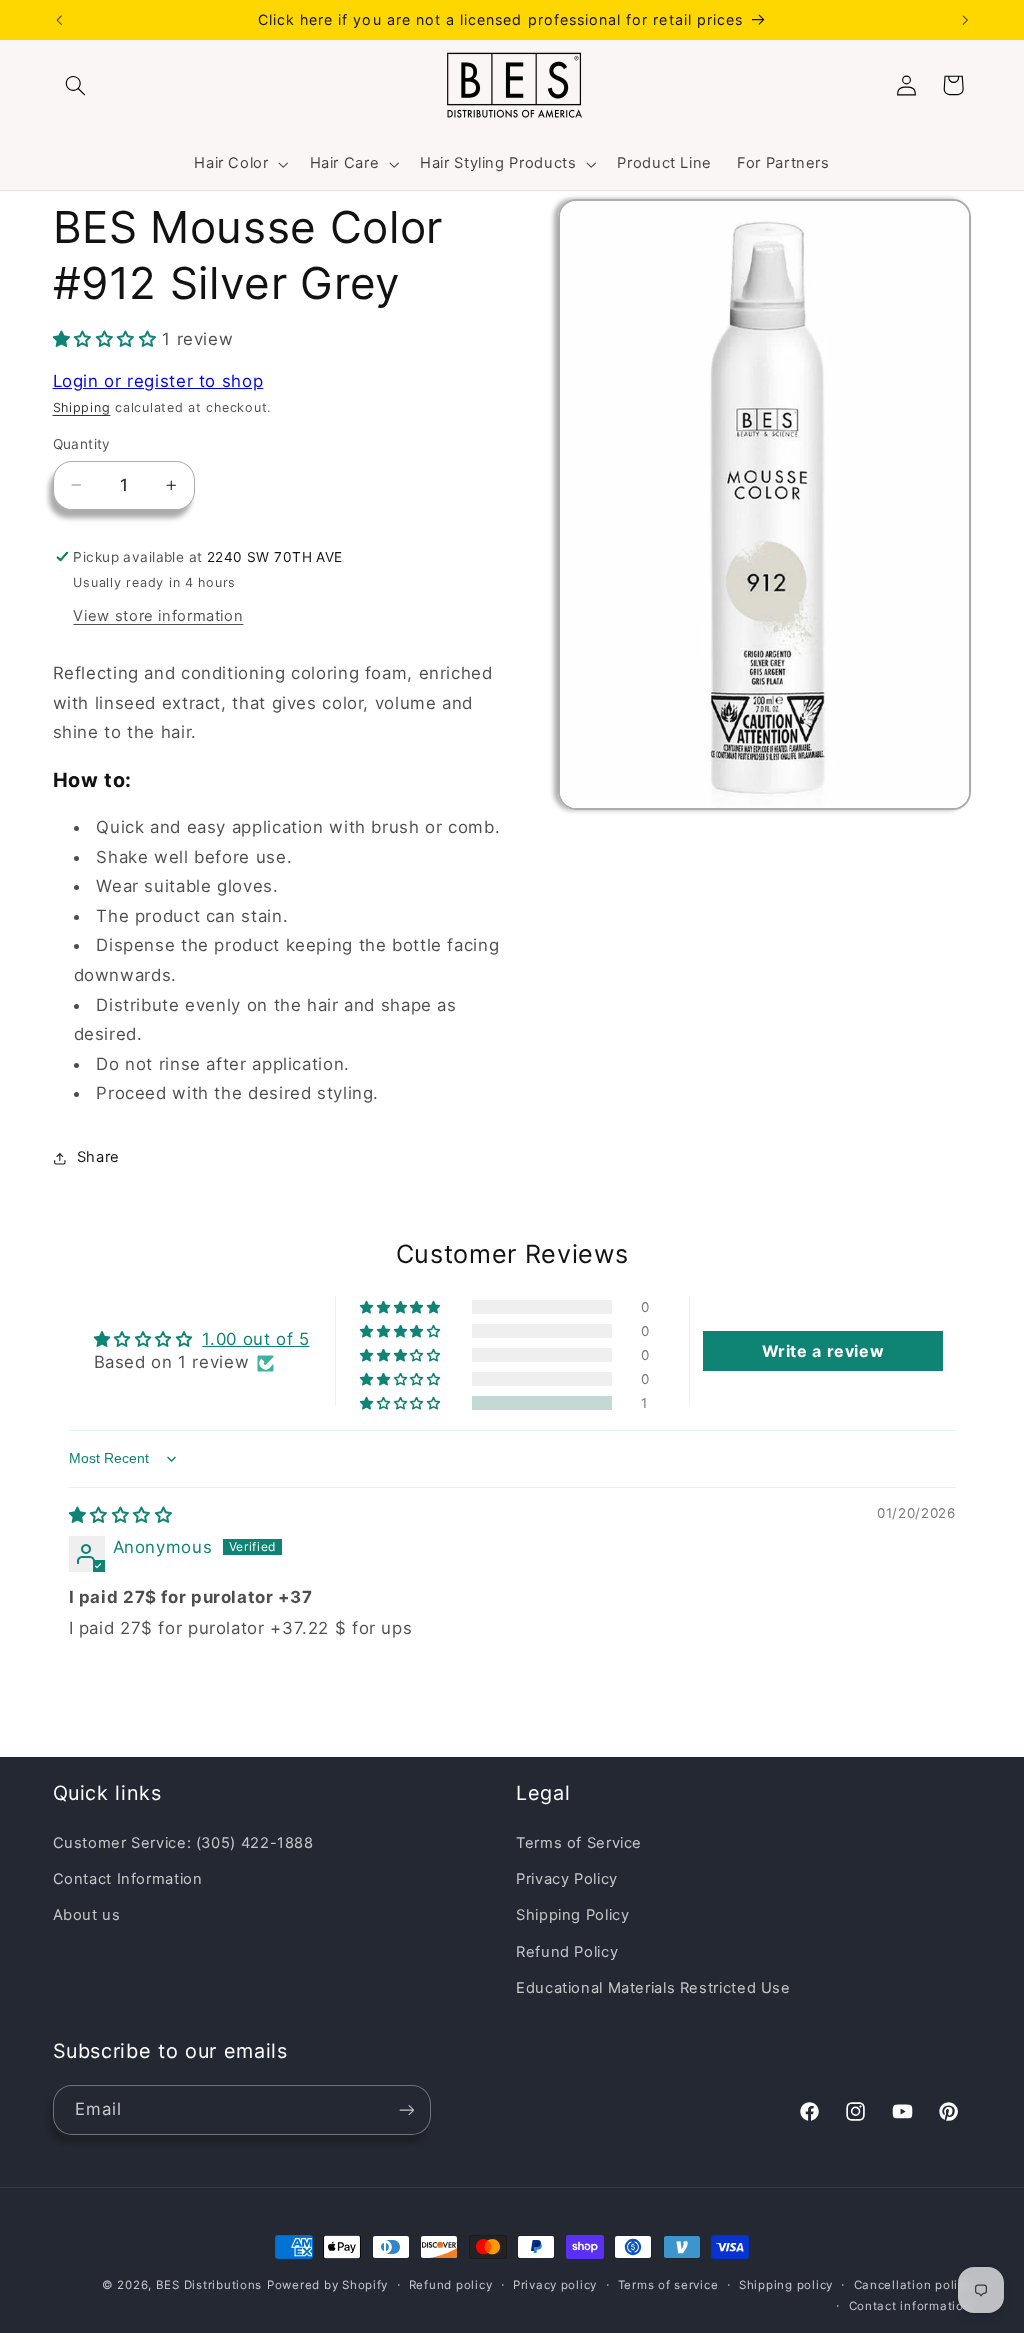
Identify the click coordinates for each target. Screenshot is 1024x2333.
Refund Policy (567, 1952)
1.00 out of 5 (255, 1339)
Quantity (82, 444)
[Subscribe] (406, 2109)
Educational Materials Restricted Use (653, 1988)
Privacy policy (555, 2285)
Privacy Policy (567, 1879)
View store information (158, 616)
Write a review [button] (823, 1351)
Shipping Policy (572, 1915)
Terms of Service (579, 1843)
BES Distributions (209, 2285)
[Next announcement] (965, 20)
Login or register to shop (158, 381)
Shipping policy (786, 2285)
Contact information (910, 2306)
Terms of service (668, 2285)
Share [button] (98, 1157)
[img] (121, 1515)
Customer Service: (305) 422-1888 (183, 1843)
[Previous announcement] (59, 20)
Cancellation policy (913, 2285)
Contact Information (128, 1879)
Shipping (82, 407)
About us (87, 1915)
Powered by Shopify (327, 2285)
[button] (76, 85)
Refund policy (451, 2285)
